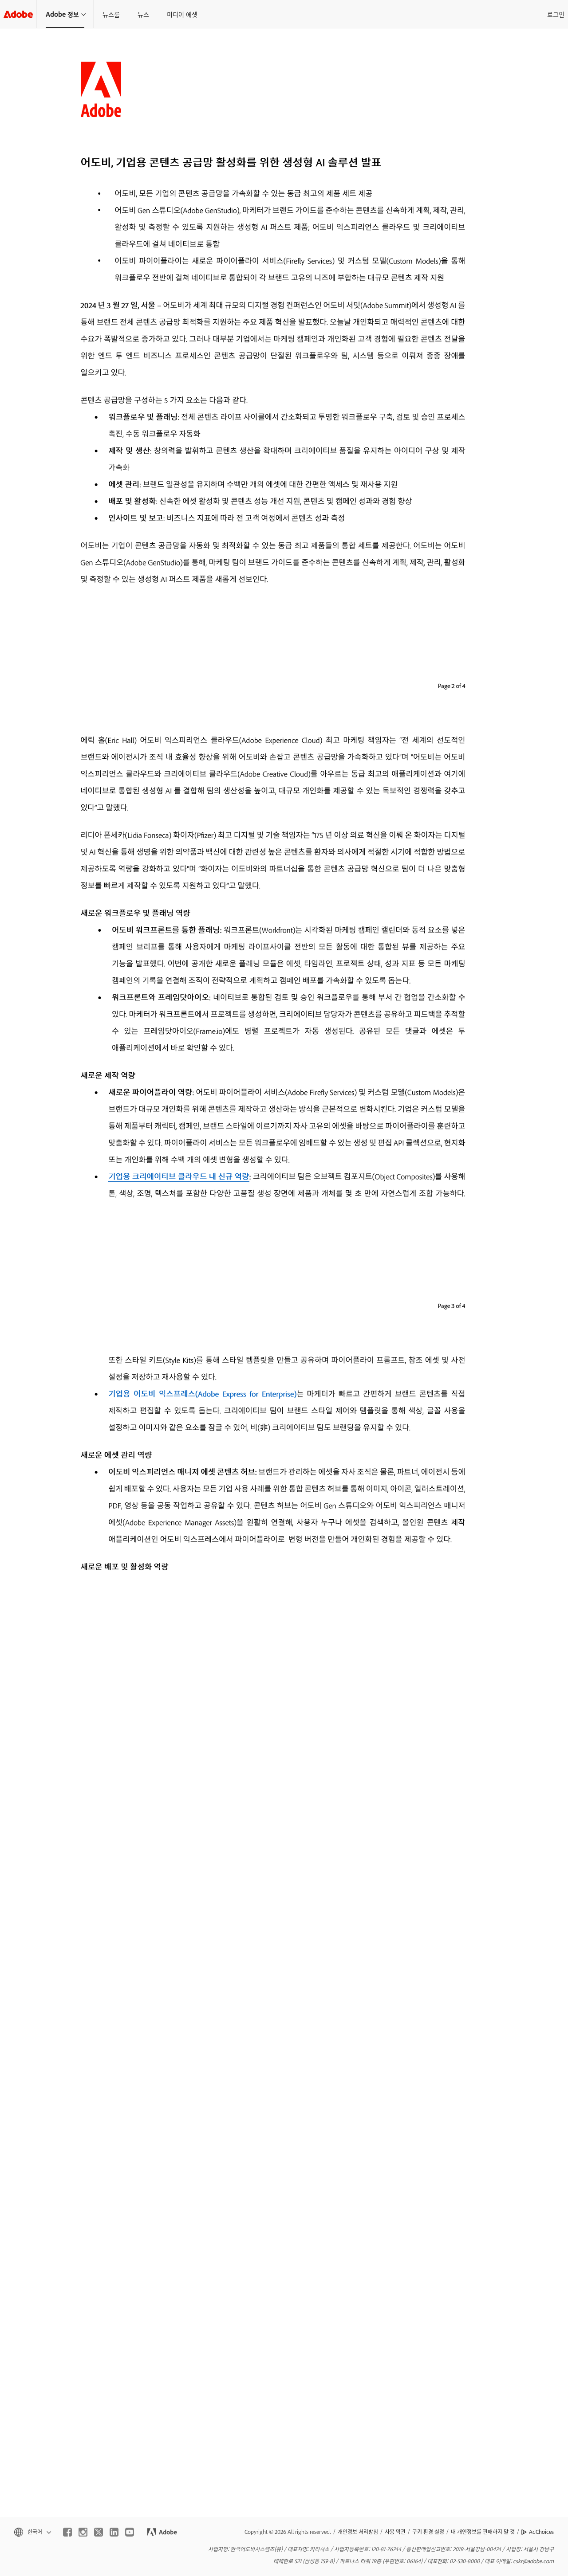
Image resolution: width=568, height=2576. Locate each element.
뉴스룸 (111, 14)
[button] (32, 2532)
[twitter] (99, 2532)
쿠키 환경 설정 (428, 2532)
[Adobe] (18, 14)
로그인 (556, 14)
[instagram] (83, 2532)
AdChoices (541, 2532)
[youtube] (130, 2532)
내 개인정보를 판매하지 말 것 (483, 2532)
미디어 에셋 (182, 14)
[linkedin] (114, 2532)
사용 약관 (395, 2532)
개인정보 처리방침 (358, 2532)
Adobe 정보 (62, 14)
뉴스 (143, 14)
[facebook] (67, 2532)
